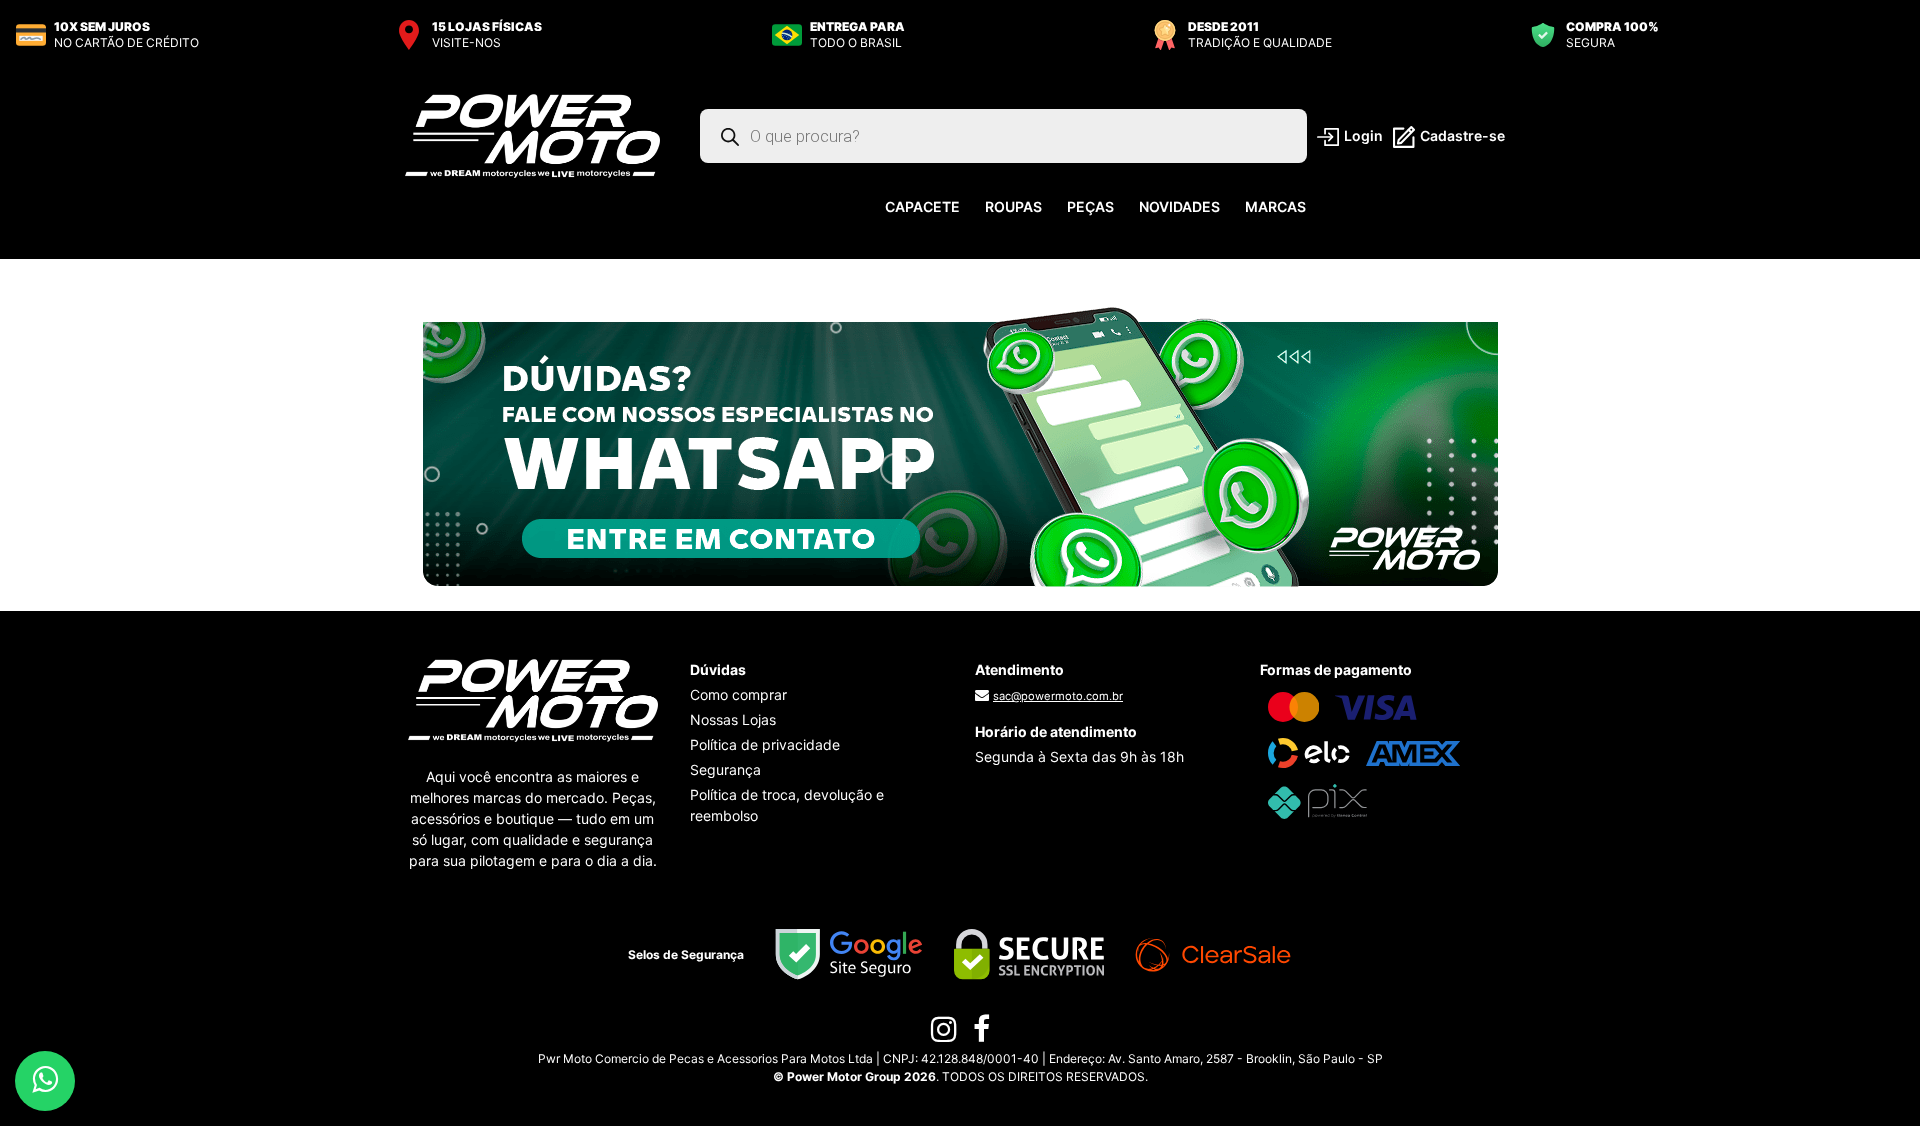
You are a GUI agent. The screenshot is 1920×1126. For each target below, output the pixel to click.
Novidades (1179, 206)
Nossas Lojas (733, 719)
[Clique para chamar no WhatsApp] (960, 446)
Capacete (922, 206)
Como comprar (738, 694)
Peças (1090, 206)
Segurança (725, 769)
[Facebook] (981, 1034)
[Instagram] (944, 1034)
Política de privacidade (765, 744)
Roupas (1013, 206)
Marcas (1275, 206)
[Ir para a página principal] (532, 135)
